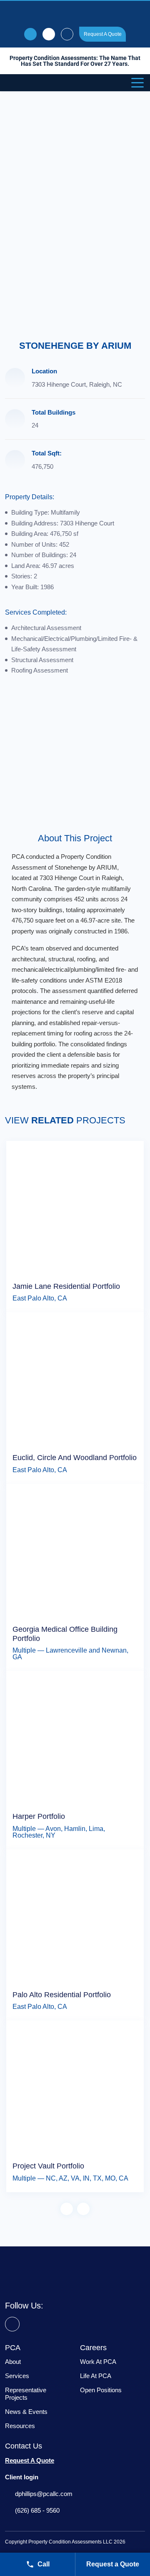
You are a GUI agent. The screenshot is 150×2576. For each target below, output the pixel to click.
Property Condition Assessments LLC (70, 2542)
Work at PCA (98, 2362)
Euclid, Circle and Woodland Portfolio (75, 1458)
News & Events (26, 2412)
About (13, 2362)
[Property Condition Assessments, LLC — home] (75, 13)
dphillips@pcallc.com (44, 2494)
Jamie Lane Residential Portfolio (66, 1286)
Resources (20, 2426)
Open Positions (101, 2390)
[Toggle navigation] (138, 82)
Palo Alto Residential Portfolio (62, 1995)
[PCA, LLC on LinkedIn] (12, 2324)
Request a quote (103, 34)
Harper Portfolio (39, 1816)
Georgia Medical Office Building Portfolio (65, 1634)
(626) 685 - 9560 (37, 2510)
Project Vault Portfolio (48, 2166)
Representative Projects (26, 2394)
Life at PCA (96, 2376)
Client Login (67, 34)
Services (17, 2376)
